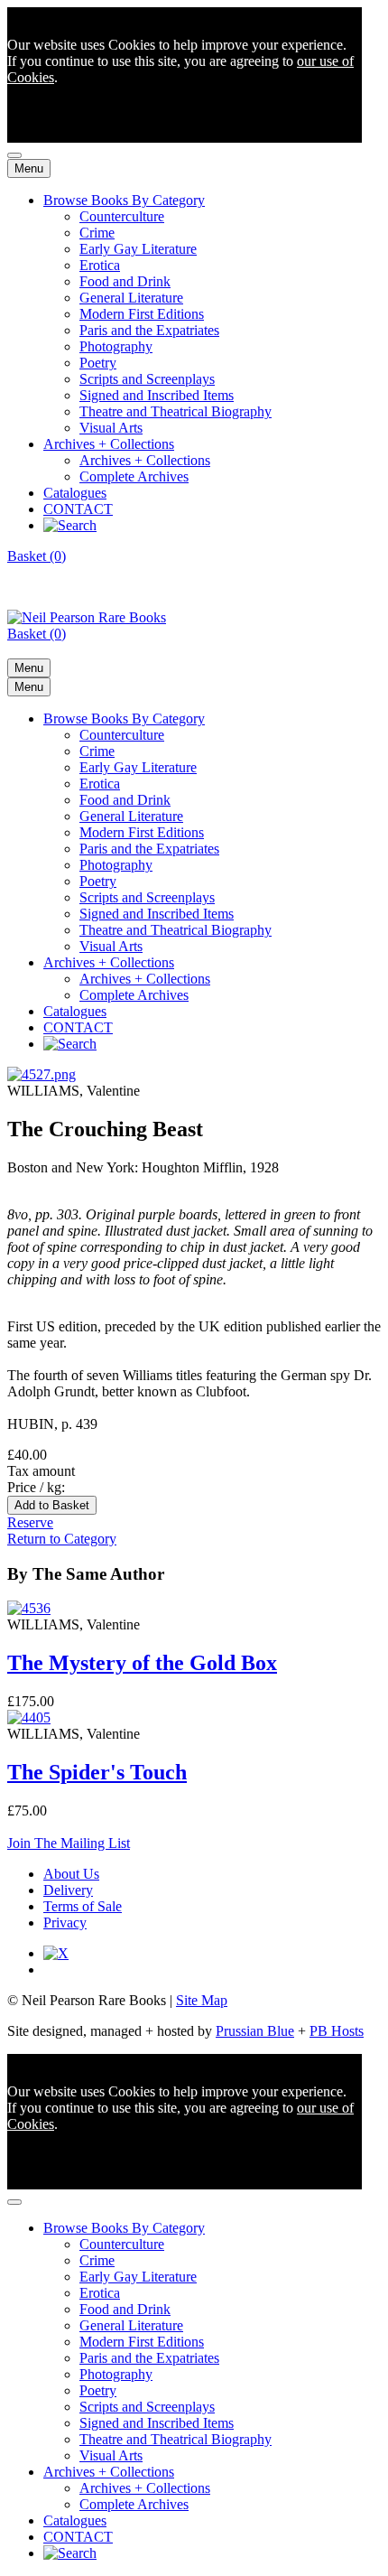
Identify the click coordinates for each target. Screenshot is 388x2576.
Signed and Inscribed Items (157, 395)
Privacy (65, 1923)
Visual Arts (111, 428)
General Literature (131, 298)
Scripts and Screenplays (147, 379)
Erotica (100, 265)
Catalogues (75, 493)
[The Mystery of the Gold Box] (29, 1608)
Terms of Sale (83, 1906)
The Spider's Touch (97, 1772)
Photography (116, 346)
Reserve (30, 1522)
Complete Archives (134, 476)
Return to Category (62, 1539)
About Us (71, 1874)
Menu (29, 168)
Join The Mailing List (69, 1843)
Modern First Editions (142, 314)
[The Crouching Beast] (42, 1074)
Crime (97, 233)
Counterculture (122, 216)
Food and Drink (125, 281)
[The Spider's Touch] (29, 1717)
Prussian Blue (255, 2031)
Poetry (98, 363)
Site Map (202, 2000)
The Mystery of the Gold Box (142, 1663)
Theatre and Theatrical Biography (176, 411)
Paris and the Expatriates (149, 330)
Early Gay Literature (138, 249)
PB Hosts (337, 2031)
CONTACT (78, 509)
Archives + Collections (109, 444)
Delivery (68, 1890)
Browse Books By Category (124, 200)
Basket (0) (37, 556)
